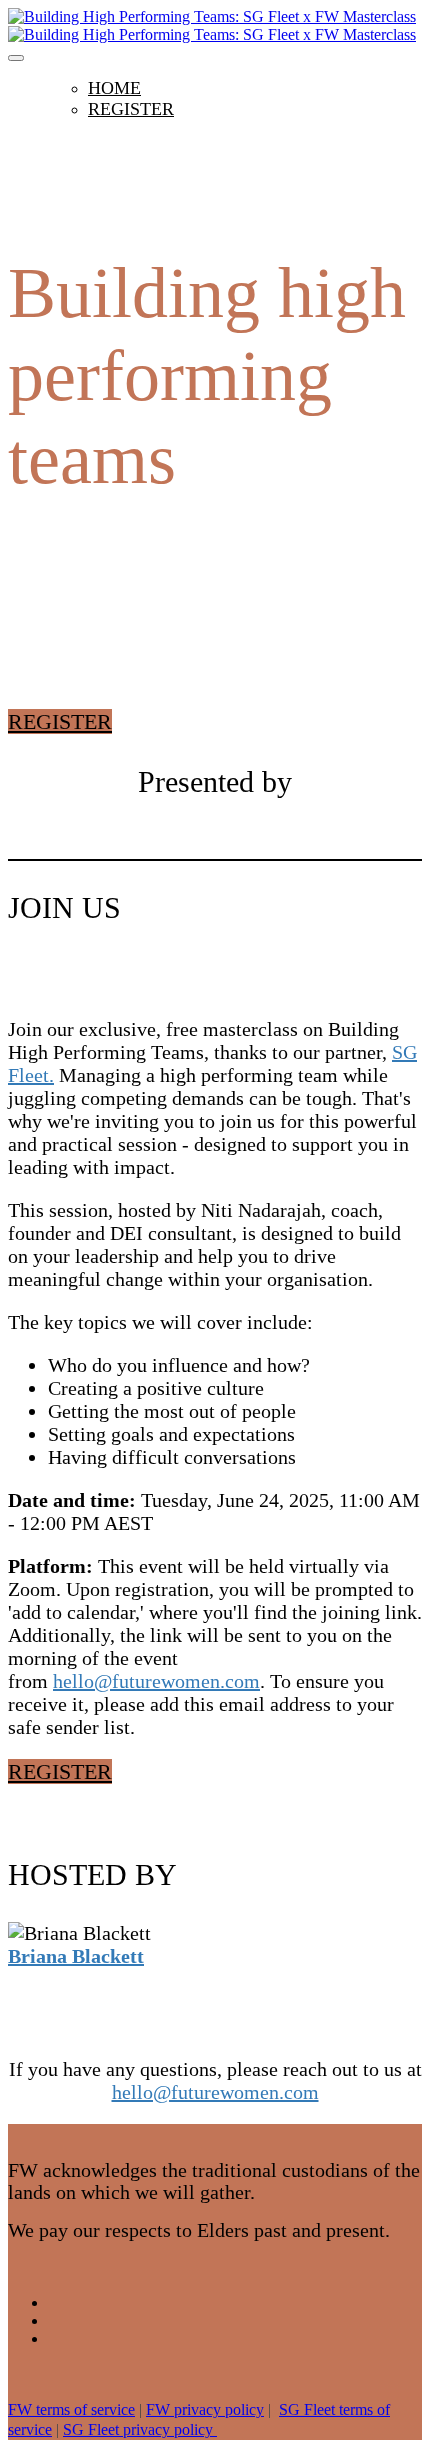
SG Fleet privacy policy (140, 2429)
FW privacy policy (205, 2409)
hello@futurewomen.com (156, 1681)
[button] (60, 721)
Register (131, 109)
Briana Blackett (76, 1956)
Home (114, 88)
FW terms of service (71, 2409)
